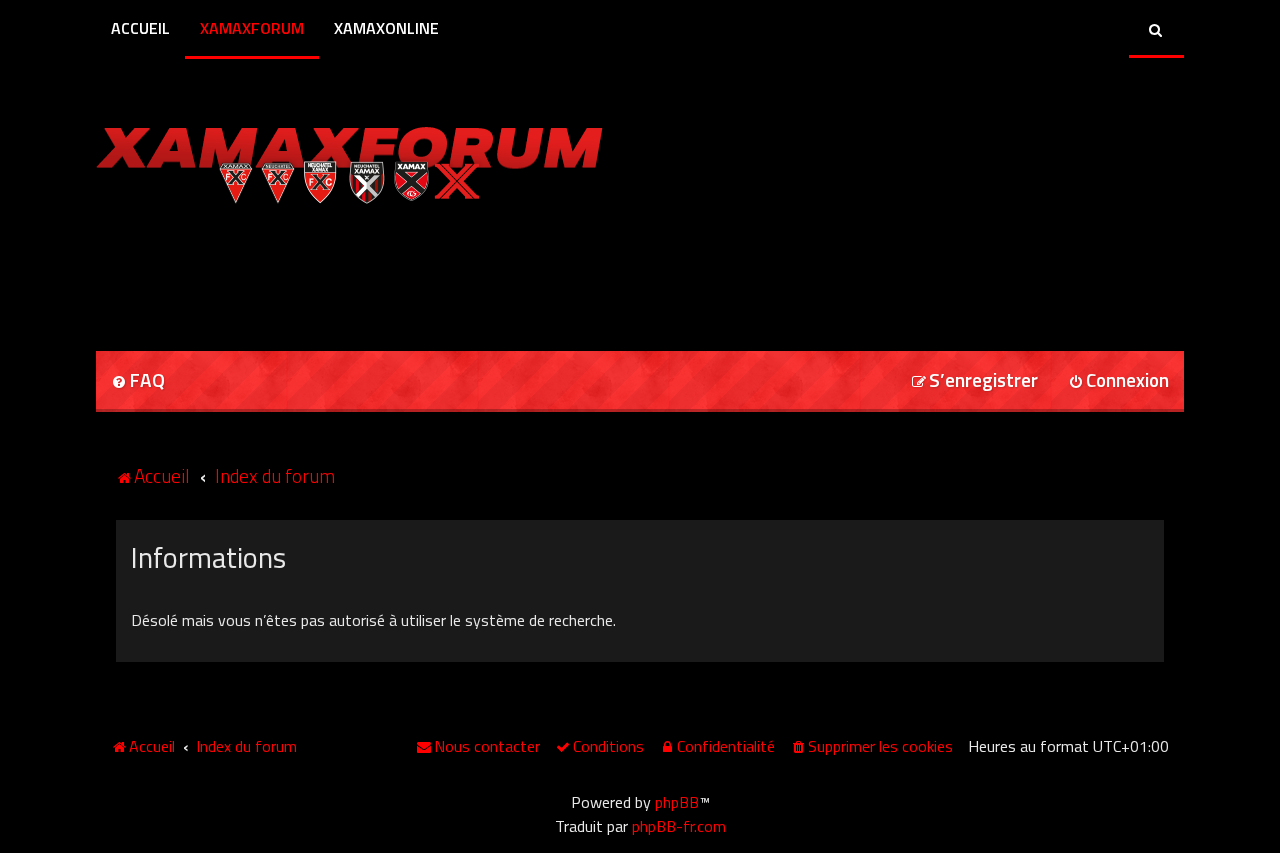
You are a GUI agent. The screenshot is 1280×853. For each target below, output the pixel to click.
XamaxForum (252, 28)
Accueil (140, 28)
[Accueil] (349, 160)
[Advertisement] (330, 271)
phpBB (677, 802)
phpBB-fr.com (679, 826)
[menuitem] (138, 381)
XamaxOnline (386, 28)
